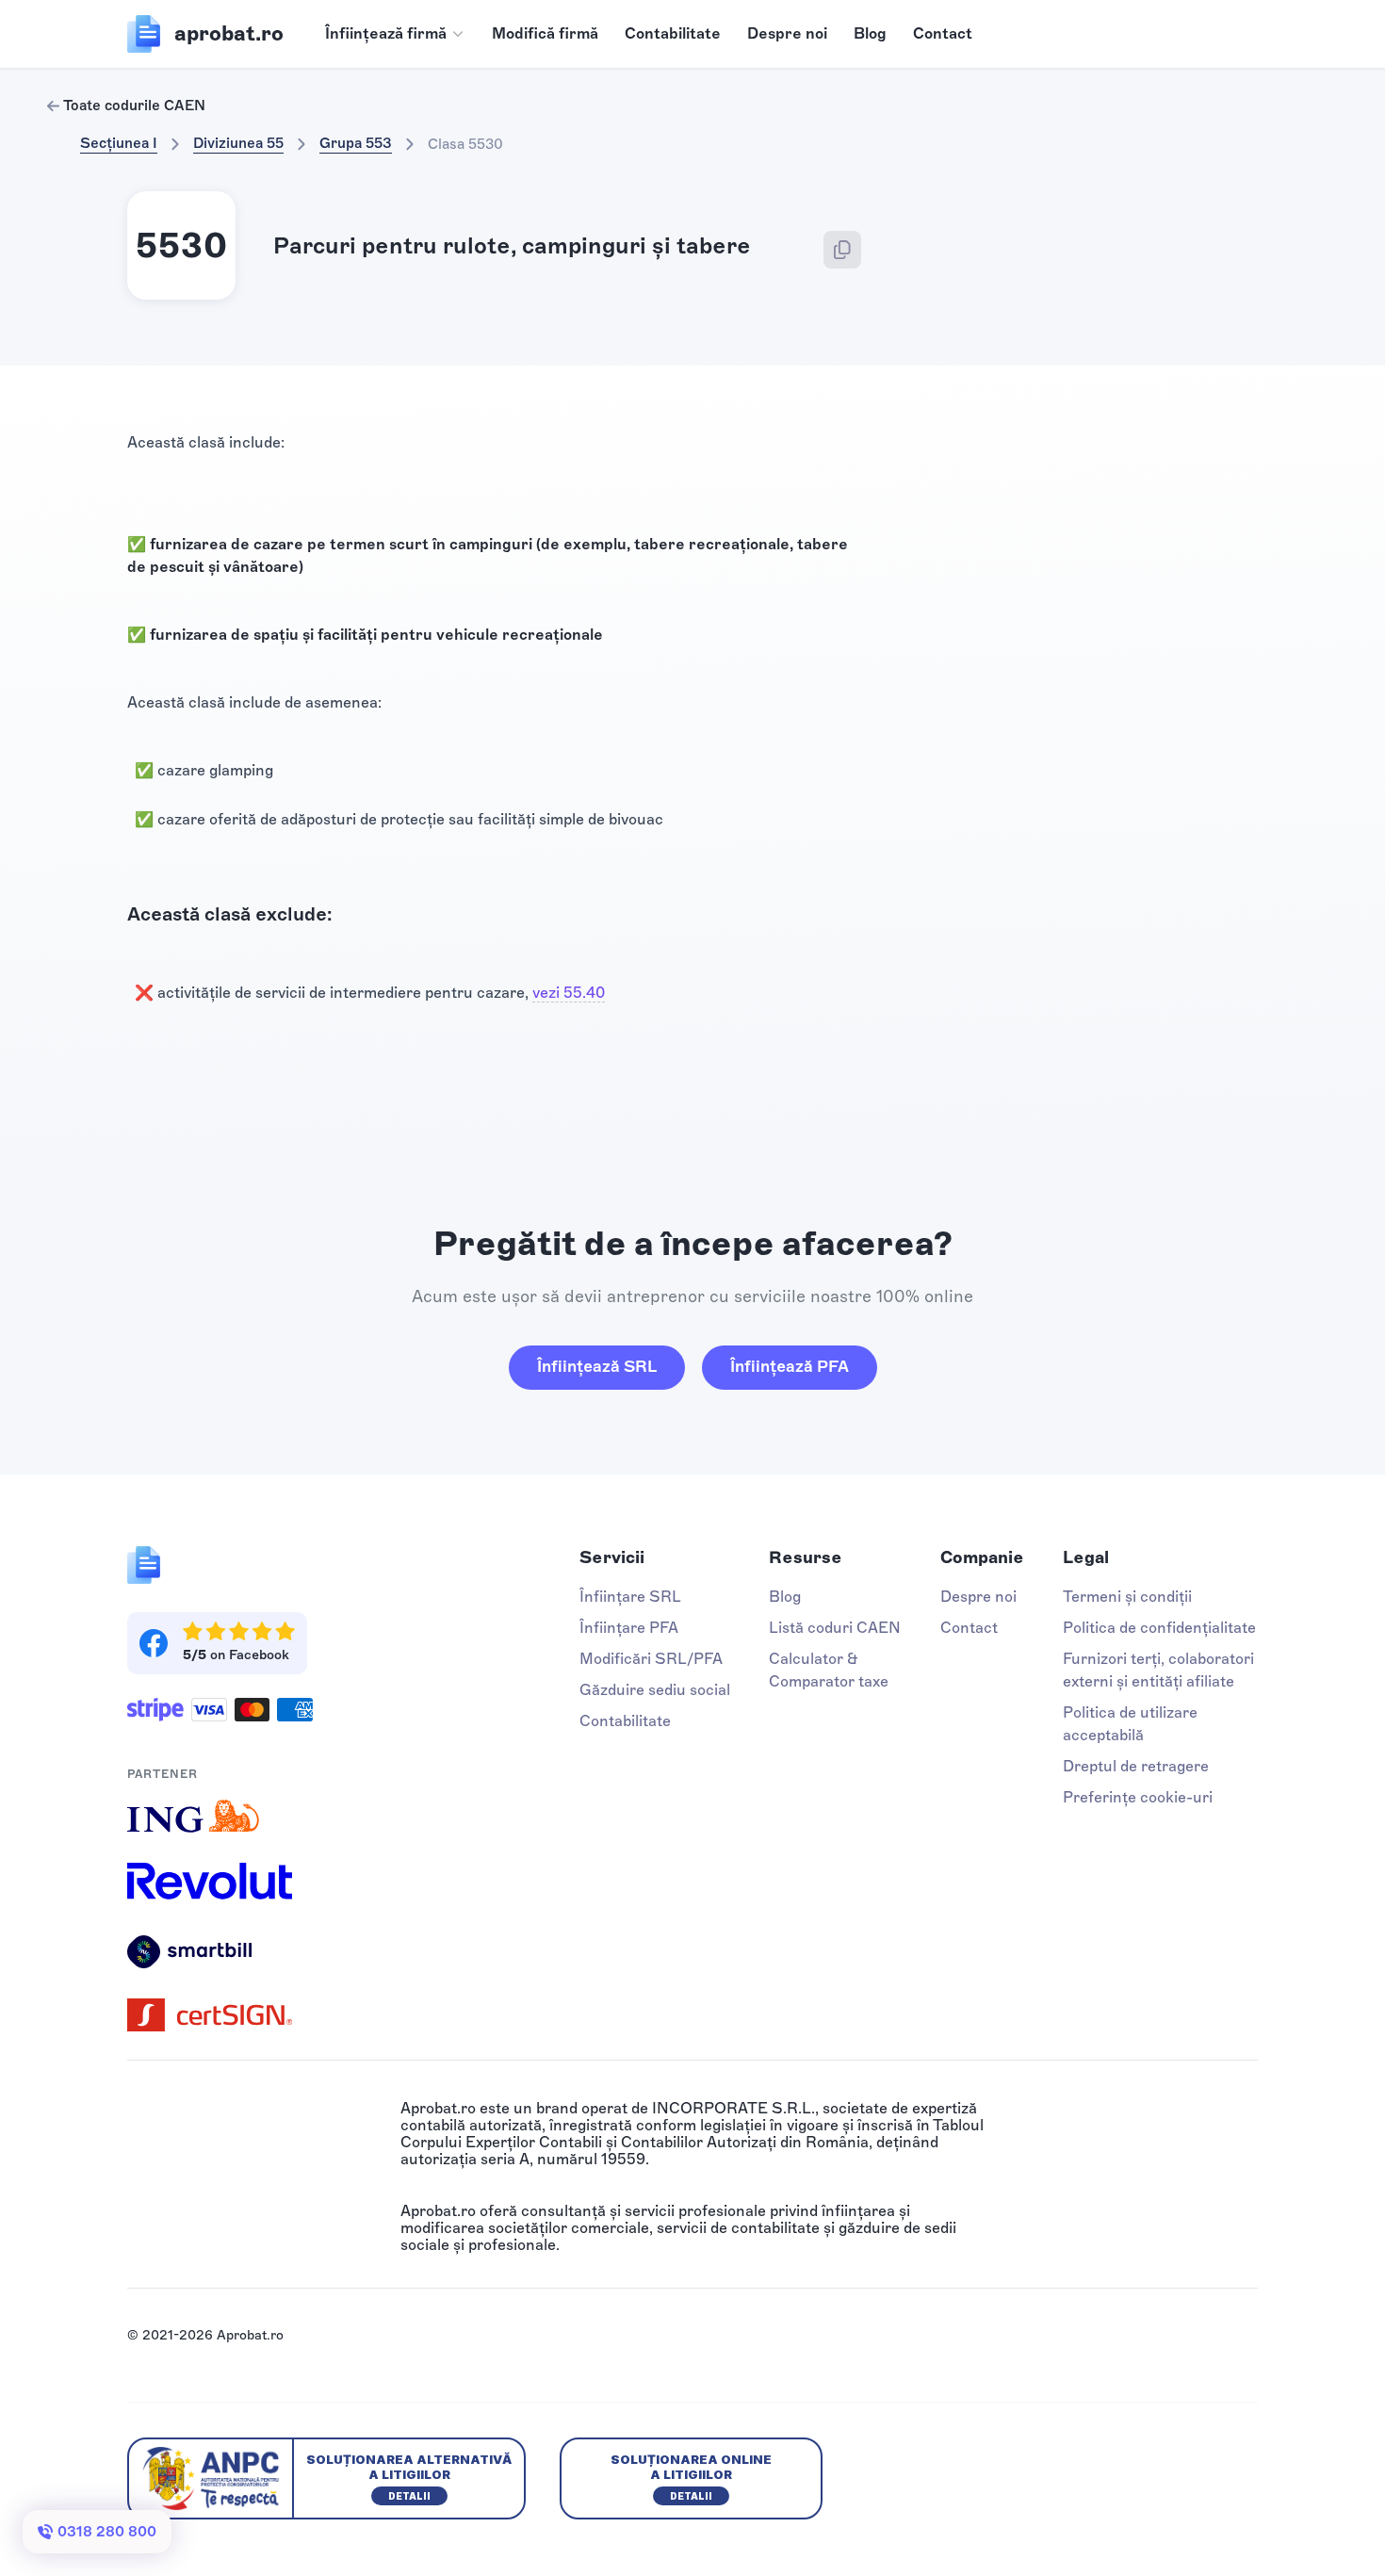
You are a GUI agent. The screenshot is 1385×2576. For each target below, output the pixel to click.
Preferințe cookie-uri (1138, 1797)
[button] (395, 34)
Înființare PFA (629, 1628)
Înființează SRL (597, 1366)
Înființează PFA (790, 1366)
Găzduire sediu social (655, 1690)
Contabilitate (673, 33)
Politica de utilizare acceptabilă (1130, 1724)
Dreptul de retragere (1136, 1766)
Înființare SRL (630, 1597)
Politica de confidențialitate (1159, 1628)
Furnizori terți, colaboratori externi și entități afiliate (1158, 1670)
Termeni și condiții (1127, 1597)
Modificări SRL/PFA (651, 1659)
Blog (870, 33)
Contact (943, 33)
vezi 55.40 (569, 993)
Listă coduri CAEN (835, 1628)
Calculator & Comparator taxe (829, 1670)
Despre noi (787, 33)
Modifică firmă (545, 33)
